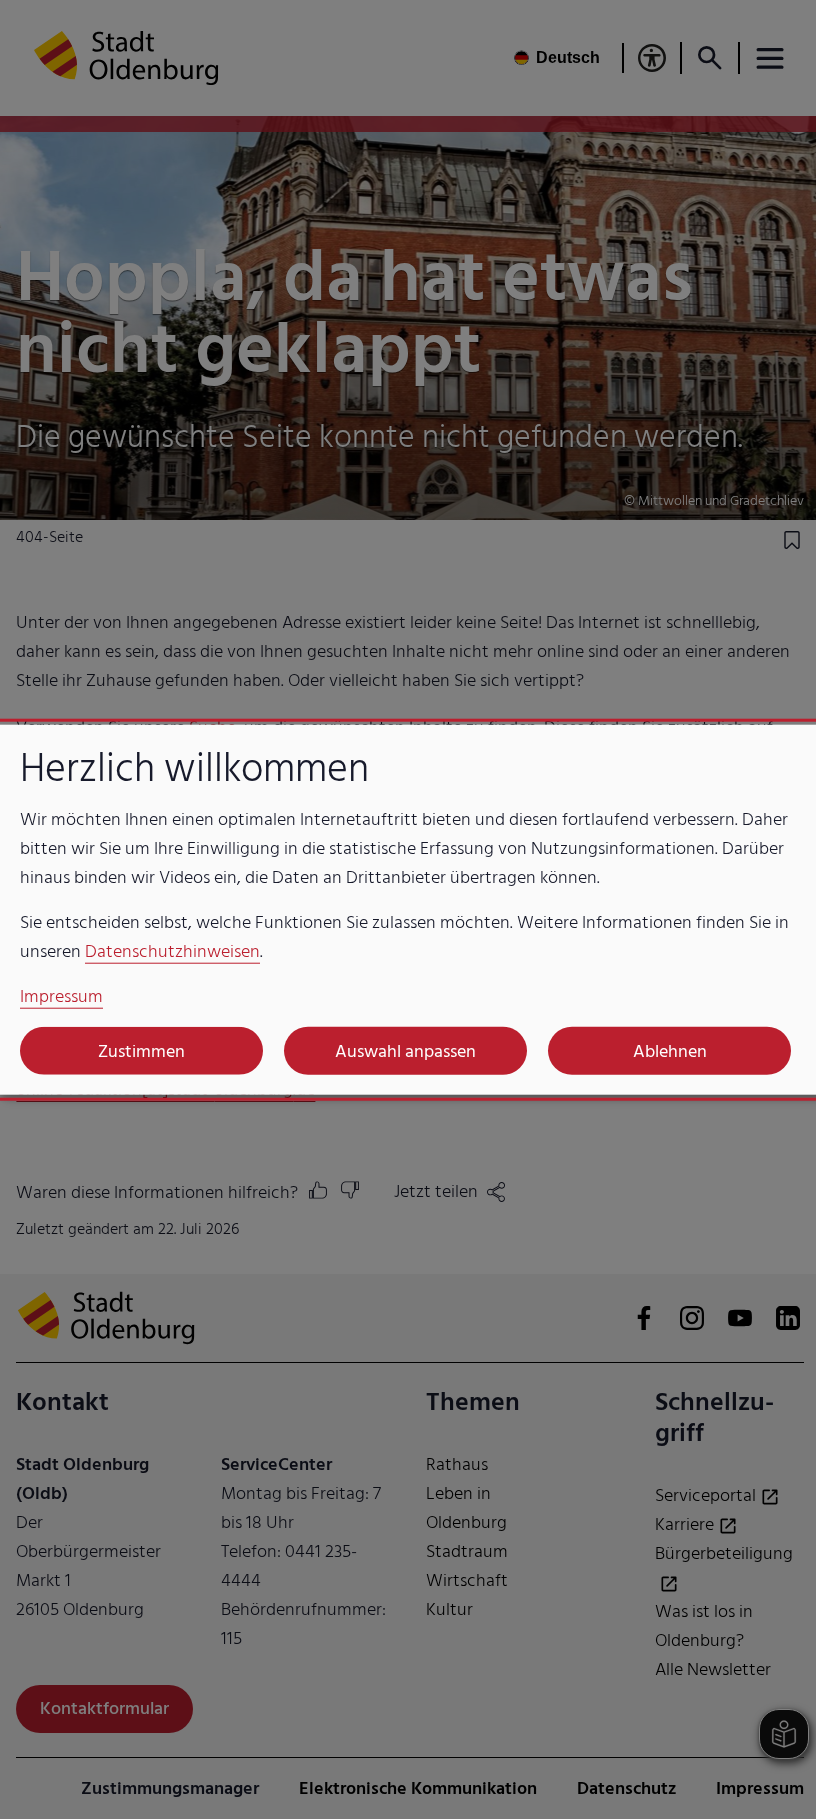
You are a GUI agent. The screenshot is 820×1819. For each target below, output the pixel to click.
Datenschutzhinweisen (172, 951)
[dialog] (410, 909)
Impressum (61, 996)
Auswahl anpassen (405, 1050)
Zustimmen (141, 1050)
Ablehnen (670, 1050)
